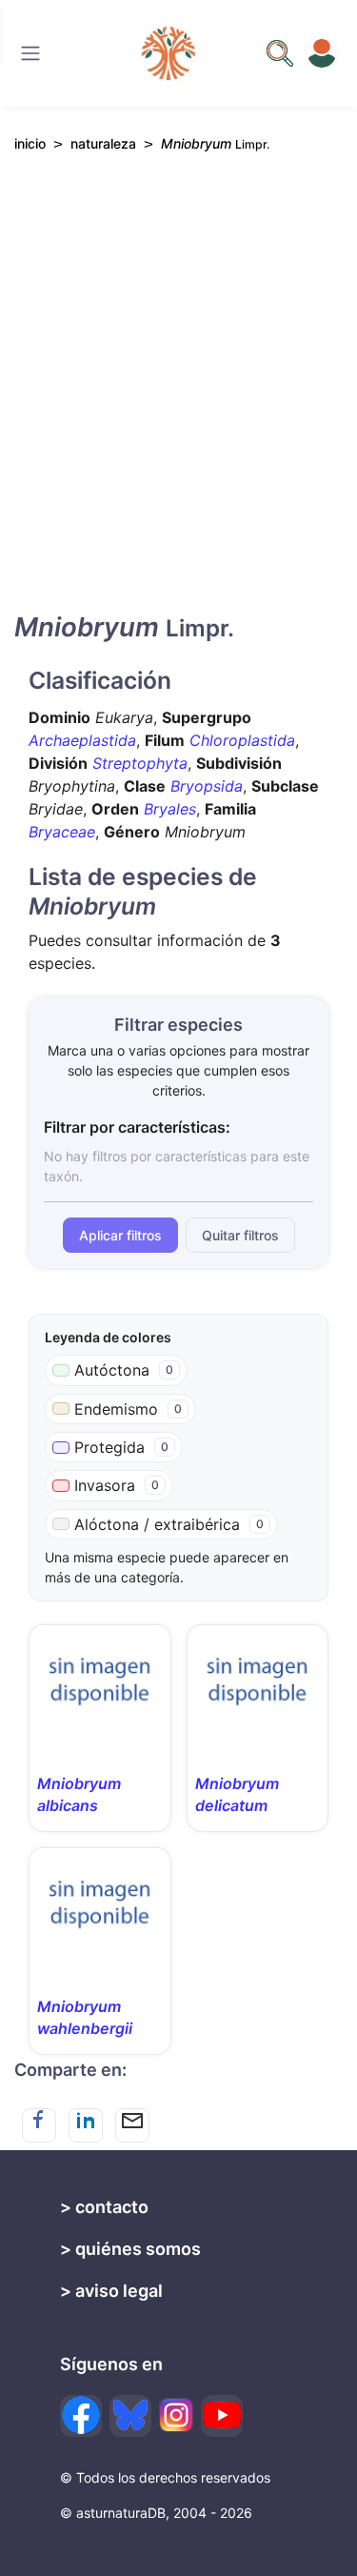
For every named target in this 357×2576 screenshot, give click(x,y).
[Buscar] (30, 53)
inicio (30, 143)
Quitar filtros (240, 1235)
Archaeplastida (82, 740)
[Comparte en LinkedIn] (86, 2125)
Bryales (170, 809)
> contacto (104, 2207)
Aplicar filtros (120, 1235)
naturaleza (103, 143)
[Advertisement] (178, 399)
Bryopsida (207, 786)
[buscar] (280, 53)
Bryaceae (62, 832)
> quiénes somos (130, 2249)
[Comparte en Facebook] (39, 2125)
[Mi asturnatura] (322, 53)
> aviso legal (111, 2291)
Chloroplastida (242, 740)
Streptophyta (140, 763)
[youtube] (222, 2416)
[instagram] (176, 2415)
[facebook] (81, 2416)
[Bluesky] (130, 2416)
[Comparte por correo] (132, 2125)
